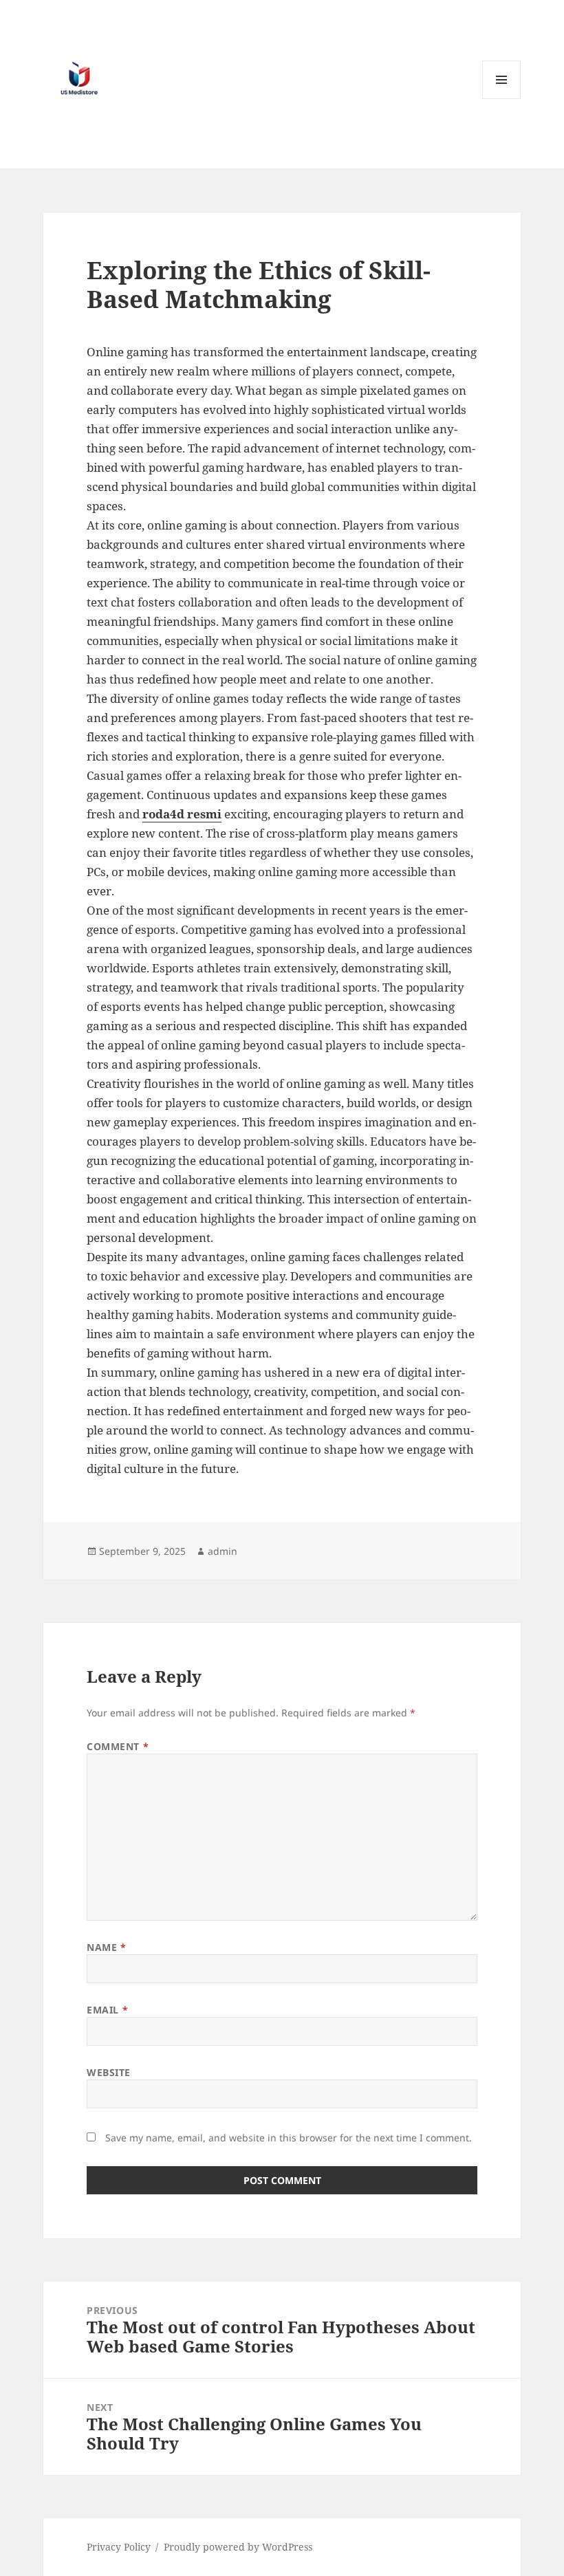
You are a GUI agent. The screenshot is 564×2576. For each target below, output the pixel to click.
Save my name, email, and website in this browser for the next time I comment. (289, 2138)
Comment (118, 1746)
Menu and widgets (502, 99)
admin (223, 1551)
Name (106, 1947)
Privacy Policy (119, 2547)
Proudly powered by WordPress (238, 2547)
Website (109, 2072)
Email (107, 2010)
